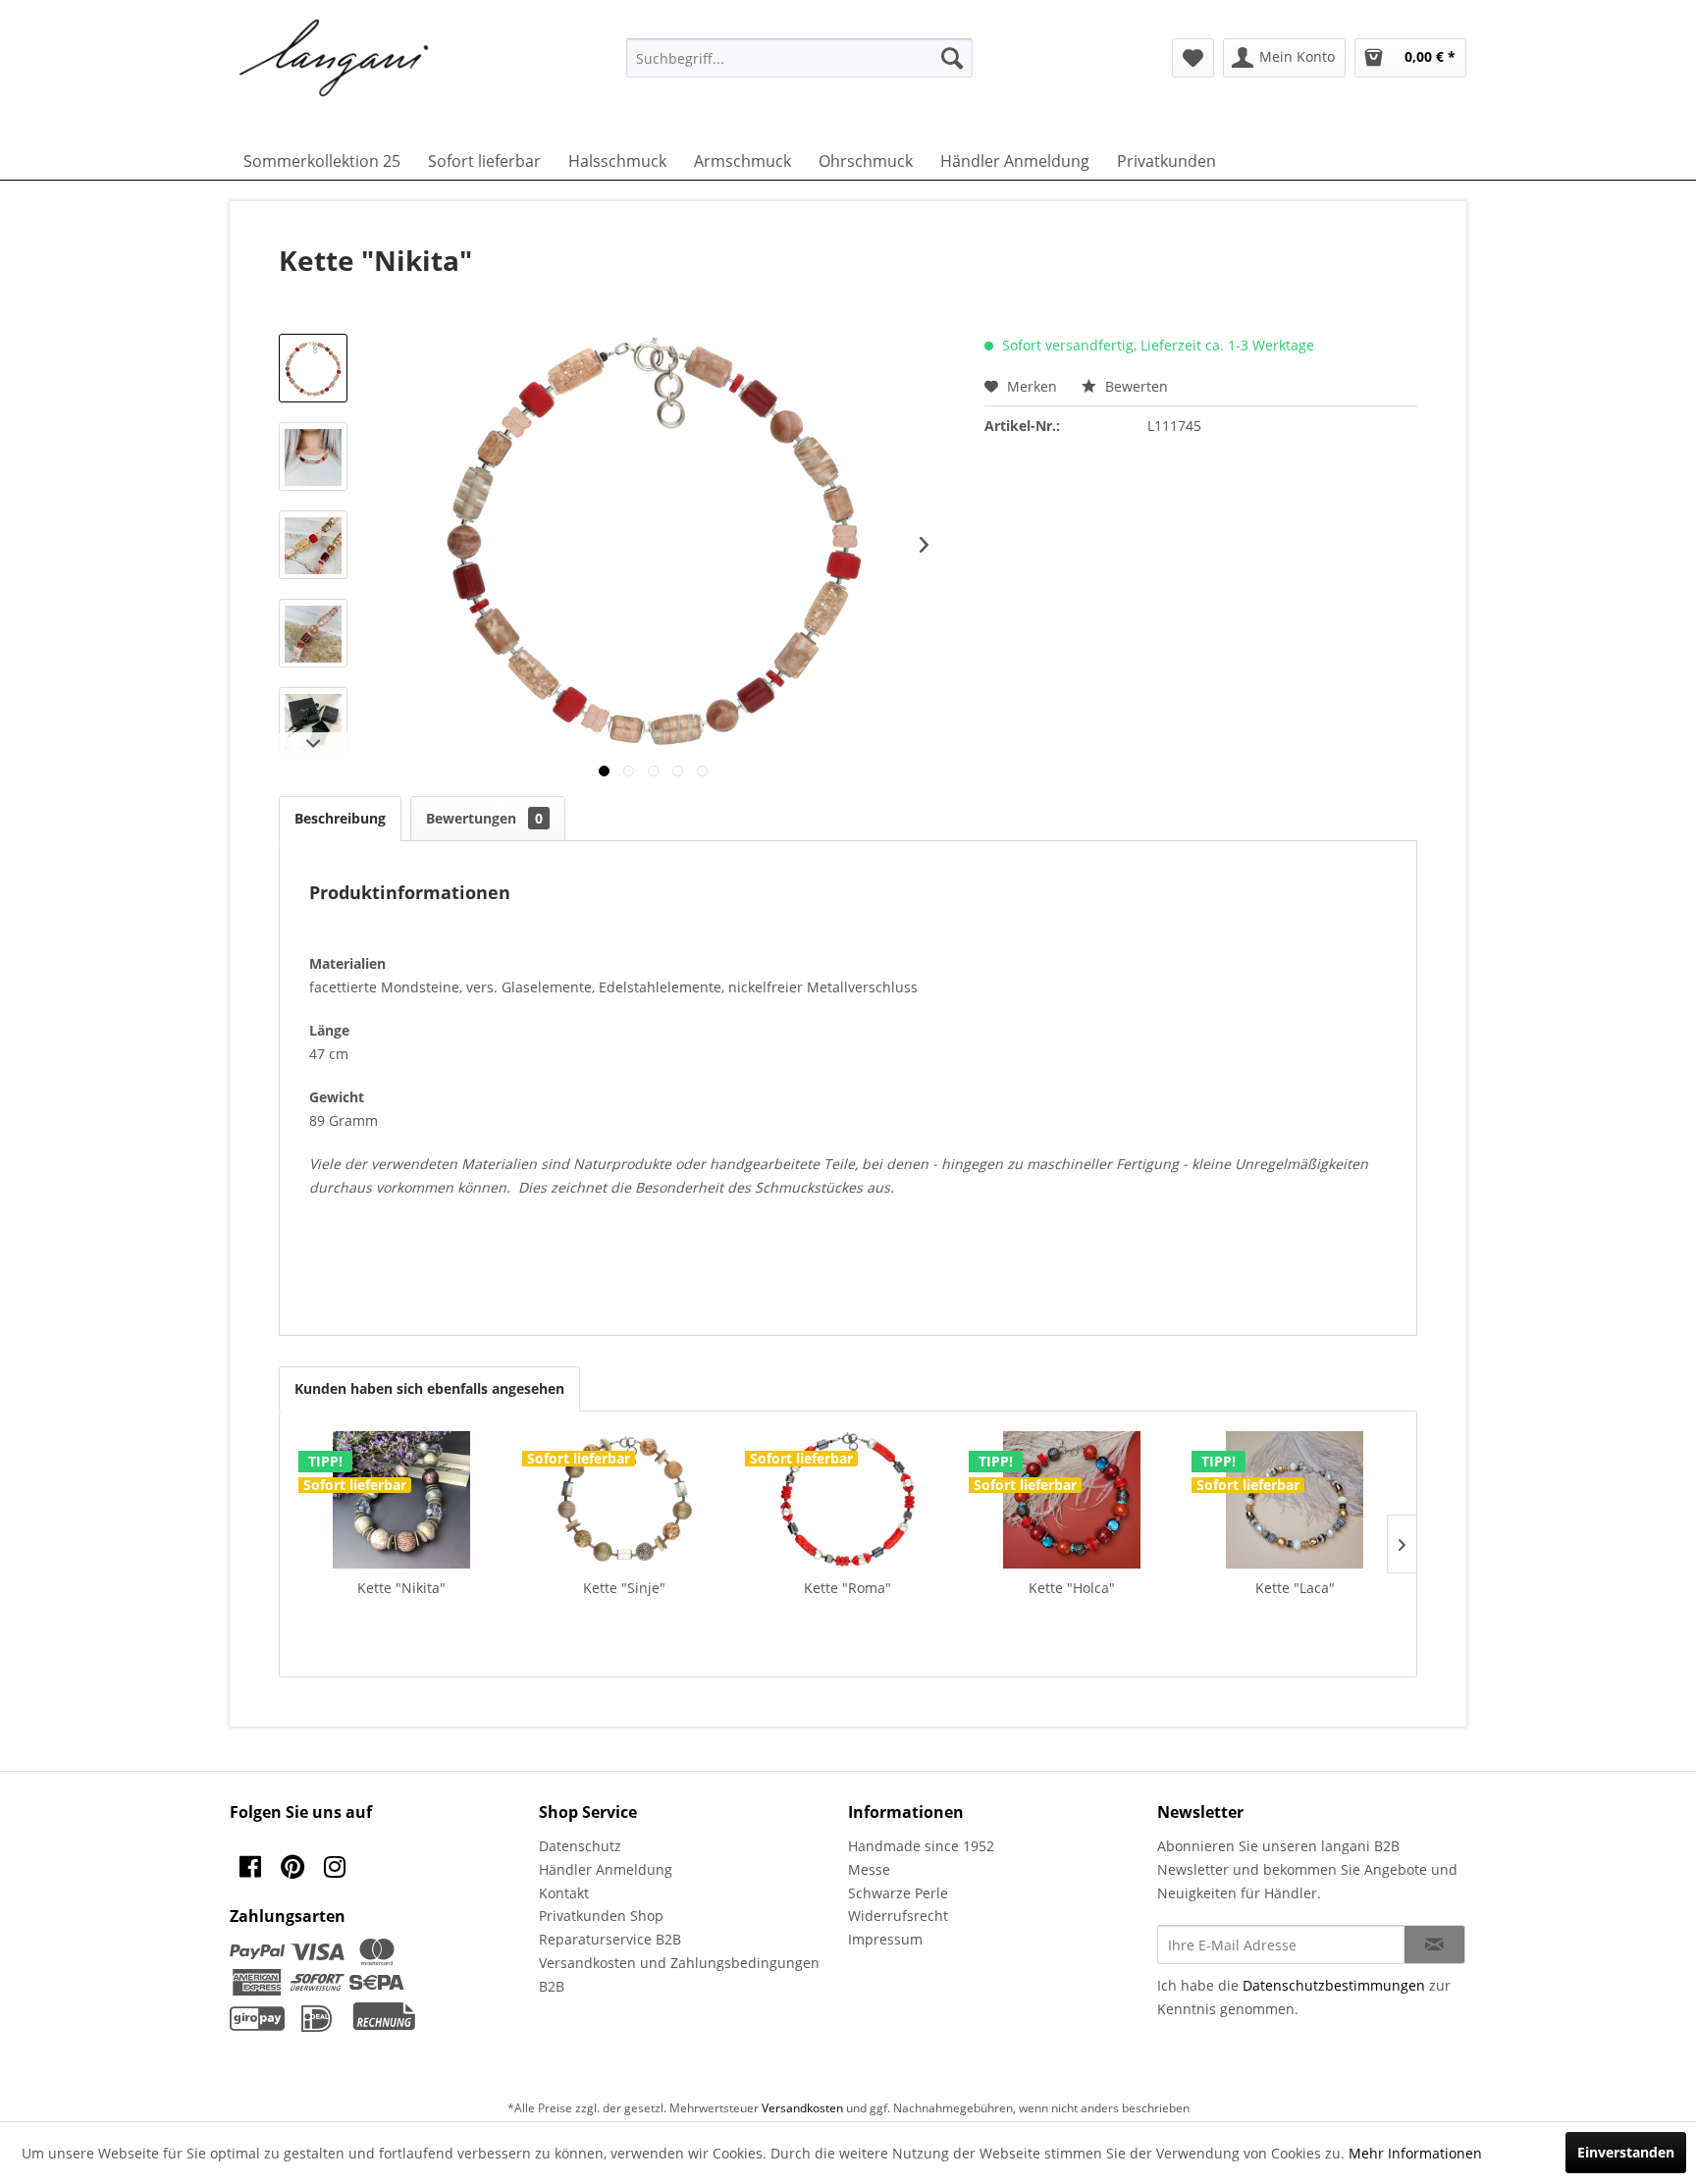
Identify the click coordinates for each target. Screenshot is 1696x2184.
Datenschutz (580, 1846)
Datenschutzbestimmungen (1334, 1985)
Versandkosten (802, 2108)
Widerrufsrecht (898, 1916)
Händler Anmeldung (606, 1869)
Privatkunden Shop (601, 1916)
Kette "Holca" (1072, 1588)
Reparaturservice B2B (610, 1939)
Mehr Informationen (1415, 2153)
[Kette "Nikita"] (401, 1500)
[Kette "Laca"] (1295, 1500)
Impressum (885, 1939)
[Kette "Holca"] (1072, 1500)
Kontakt (564, 1893)
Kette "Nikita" (401, 1588)
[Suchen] (952, 58)
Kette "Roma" (848, 1588)
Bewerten (1135, 386)
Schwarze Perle (898, 1893)
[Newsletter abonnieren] (1434, 1944)
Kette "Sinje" (624, 1588)
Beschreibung (340, 818)
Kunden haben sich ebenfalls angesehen (429, 1388)
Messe (869, 1869)
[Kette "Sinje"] (625, 1500)
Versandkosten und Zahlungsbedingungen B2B (679, 1974)
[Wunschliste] (1193, 58)
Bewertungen (484, 818)
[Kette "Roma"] (848, 1500)
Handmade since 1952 (921, 1846)
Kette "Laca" (1295, 1588)
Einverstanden (1626, 2152)
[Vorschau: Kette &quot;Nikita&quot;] (313, 368)
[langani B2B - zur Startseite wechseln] (335, 59)
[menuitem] (799, 58)
